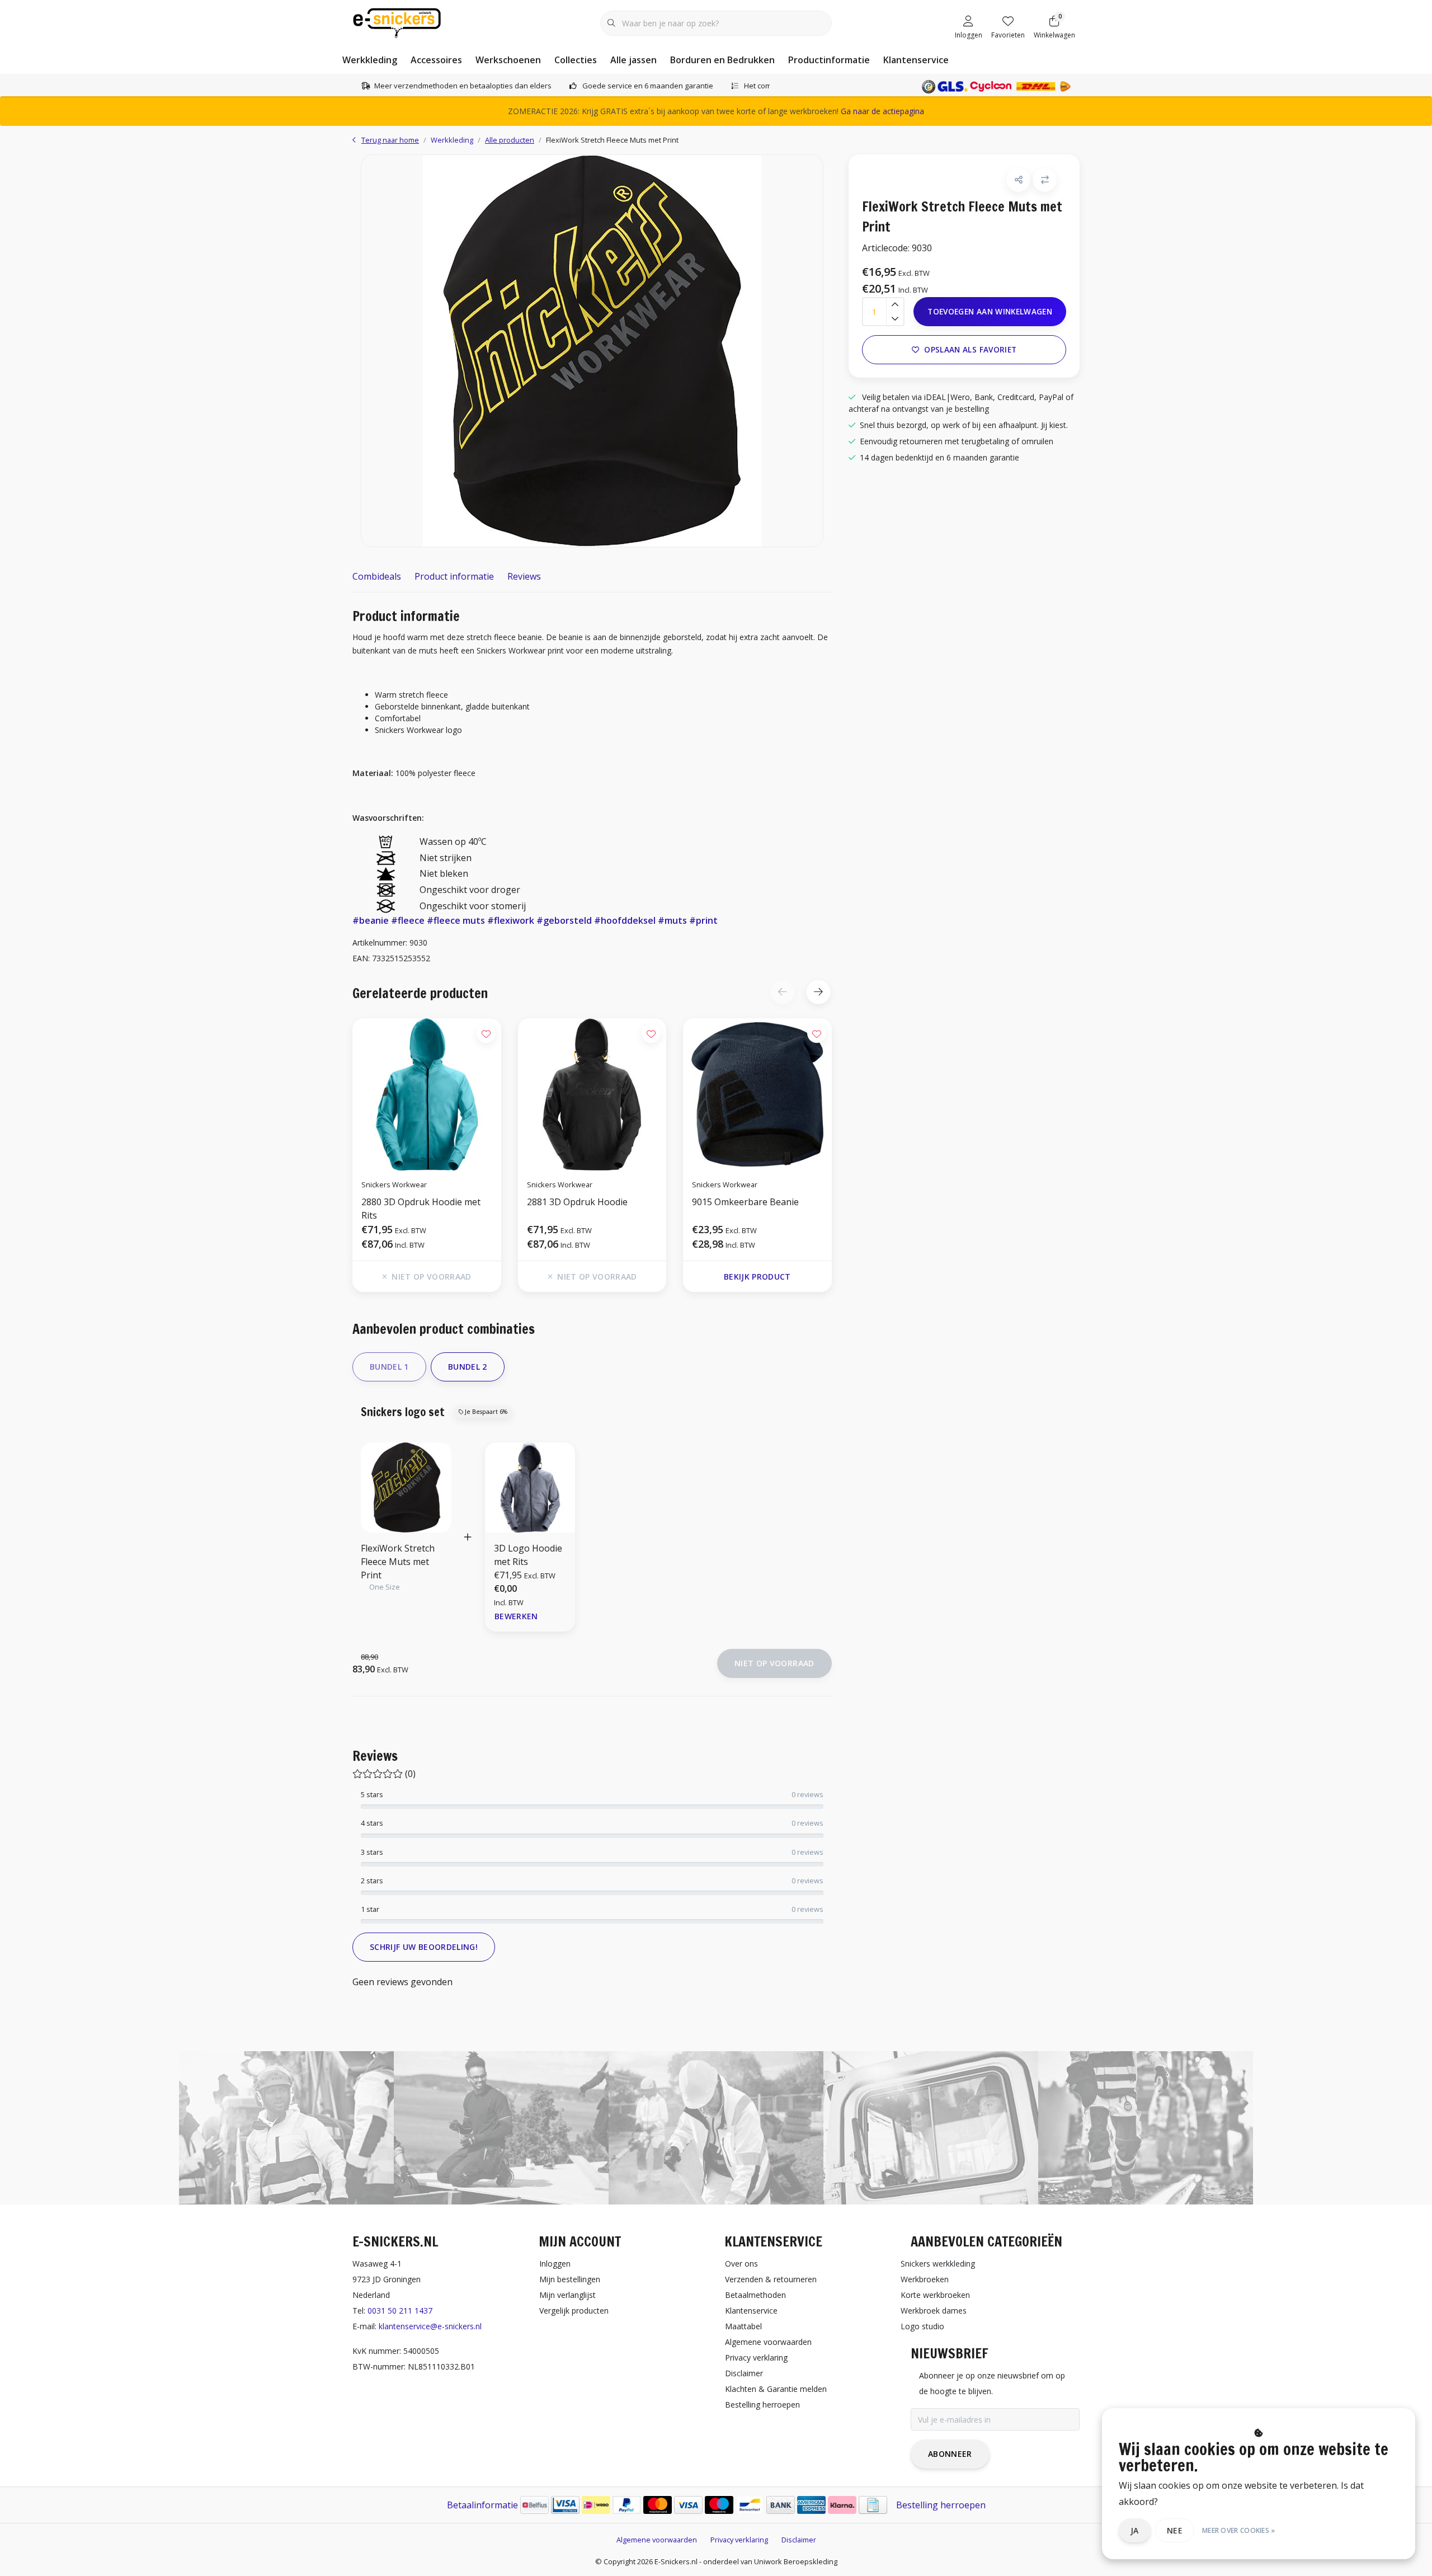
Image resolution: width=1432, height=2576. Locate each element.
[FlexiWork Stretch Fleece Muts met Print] (592, 351)
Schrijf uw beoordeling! (424, 1947)
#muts (672, 920)
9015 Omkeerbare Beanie (745, 1202)
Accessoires (436, 60)
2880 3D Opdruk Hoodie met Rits (421, 1209)
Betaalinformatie (482, 2505)
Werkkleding (370, 60)
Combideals (377, 576)
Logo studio (922, 2326)
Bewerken (516, 1616)
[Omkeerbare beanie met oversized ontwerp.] (757, 1094)
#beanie (371, 920)
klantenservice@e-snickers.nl (430, 2326)
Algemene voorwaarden (657, 2540)
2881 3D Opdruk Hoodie (577, 1202)
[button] (818, 992)
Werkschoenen (508, 60)
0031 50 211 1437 (400, 2311)
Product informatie (454, 576)
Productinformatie (829, 60)
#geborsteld (564, 920)
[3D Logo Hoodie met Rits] (530, 1487)
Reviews (524, 576)
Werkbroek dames (934, 2311)
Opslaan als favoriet (970, 349)
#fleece (408, 920)
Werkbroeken (925, 2279)
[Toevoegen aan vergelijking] (1045, 180)
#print (703, 920)
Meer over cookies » (1239, 2530)
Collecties (576, 60)
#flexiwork (511, 920)
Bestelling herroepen (941, 2505)
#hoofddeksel (625, 920)
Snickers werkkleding (938, 2264)
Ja (1135, 2530)
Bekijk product (757, 1277)
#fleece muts (456, 920)
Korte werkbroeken (935, 2295)
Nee (1175, 2530)
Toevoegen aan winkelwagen (990, 311)
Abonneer (950, 2454)
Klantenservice (916, 60)
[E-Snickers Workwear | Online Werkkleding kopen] (397, 22)
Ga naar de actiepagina (882, 111)
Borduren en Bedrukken (722, 60)
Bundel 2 (468, 1367)
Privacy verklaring (739, 2540)
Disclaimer (799, 2540)
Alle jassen (633, 60)
